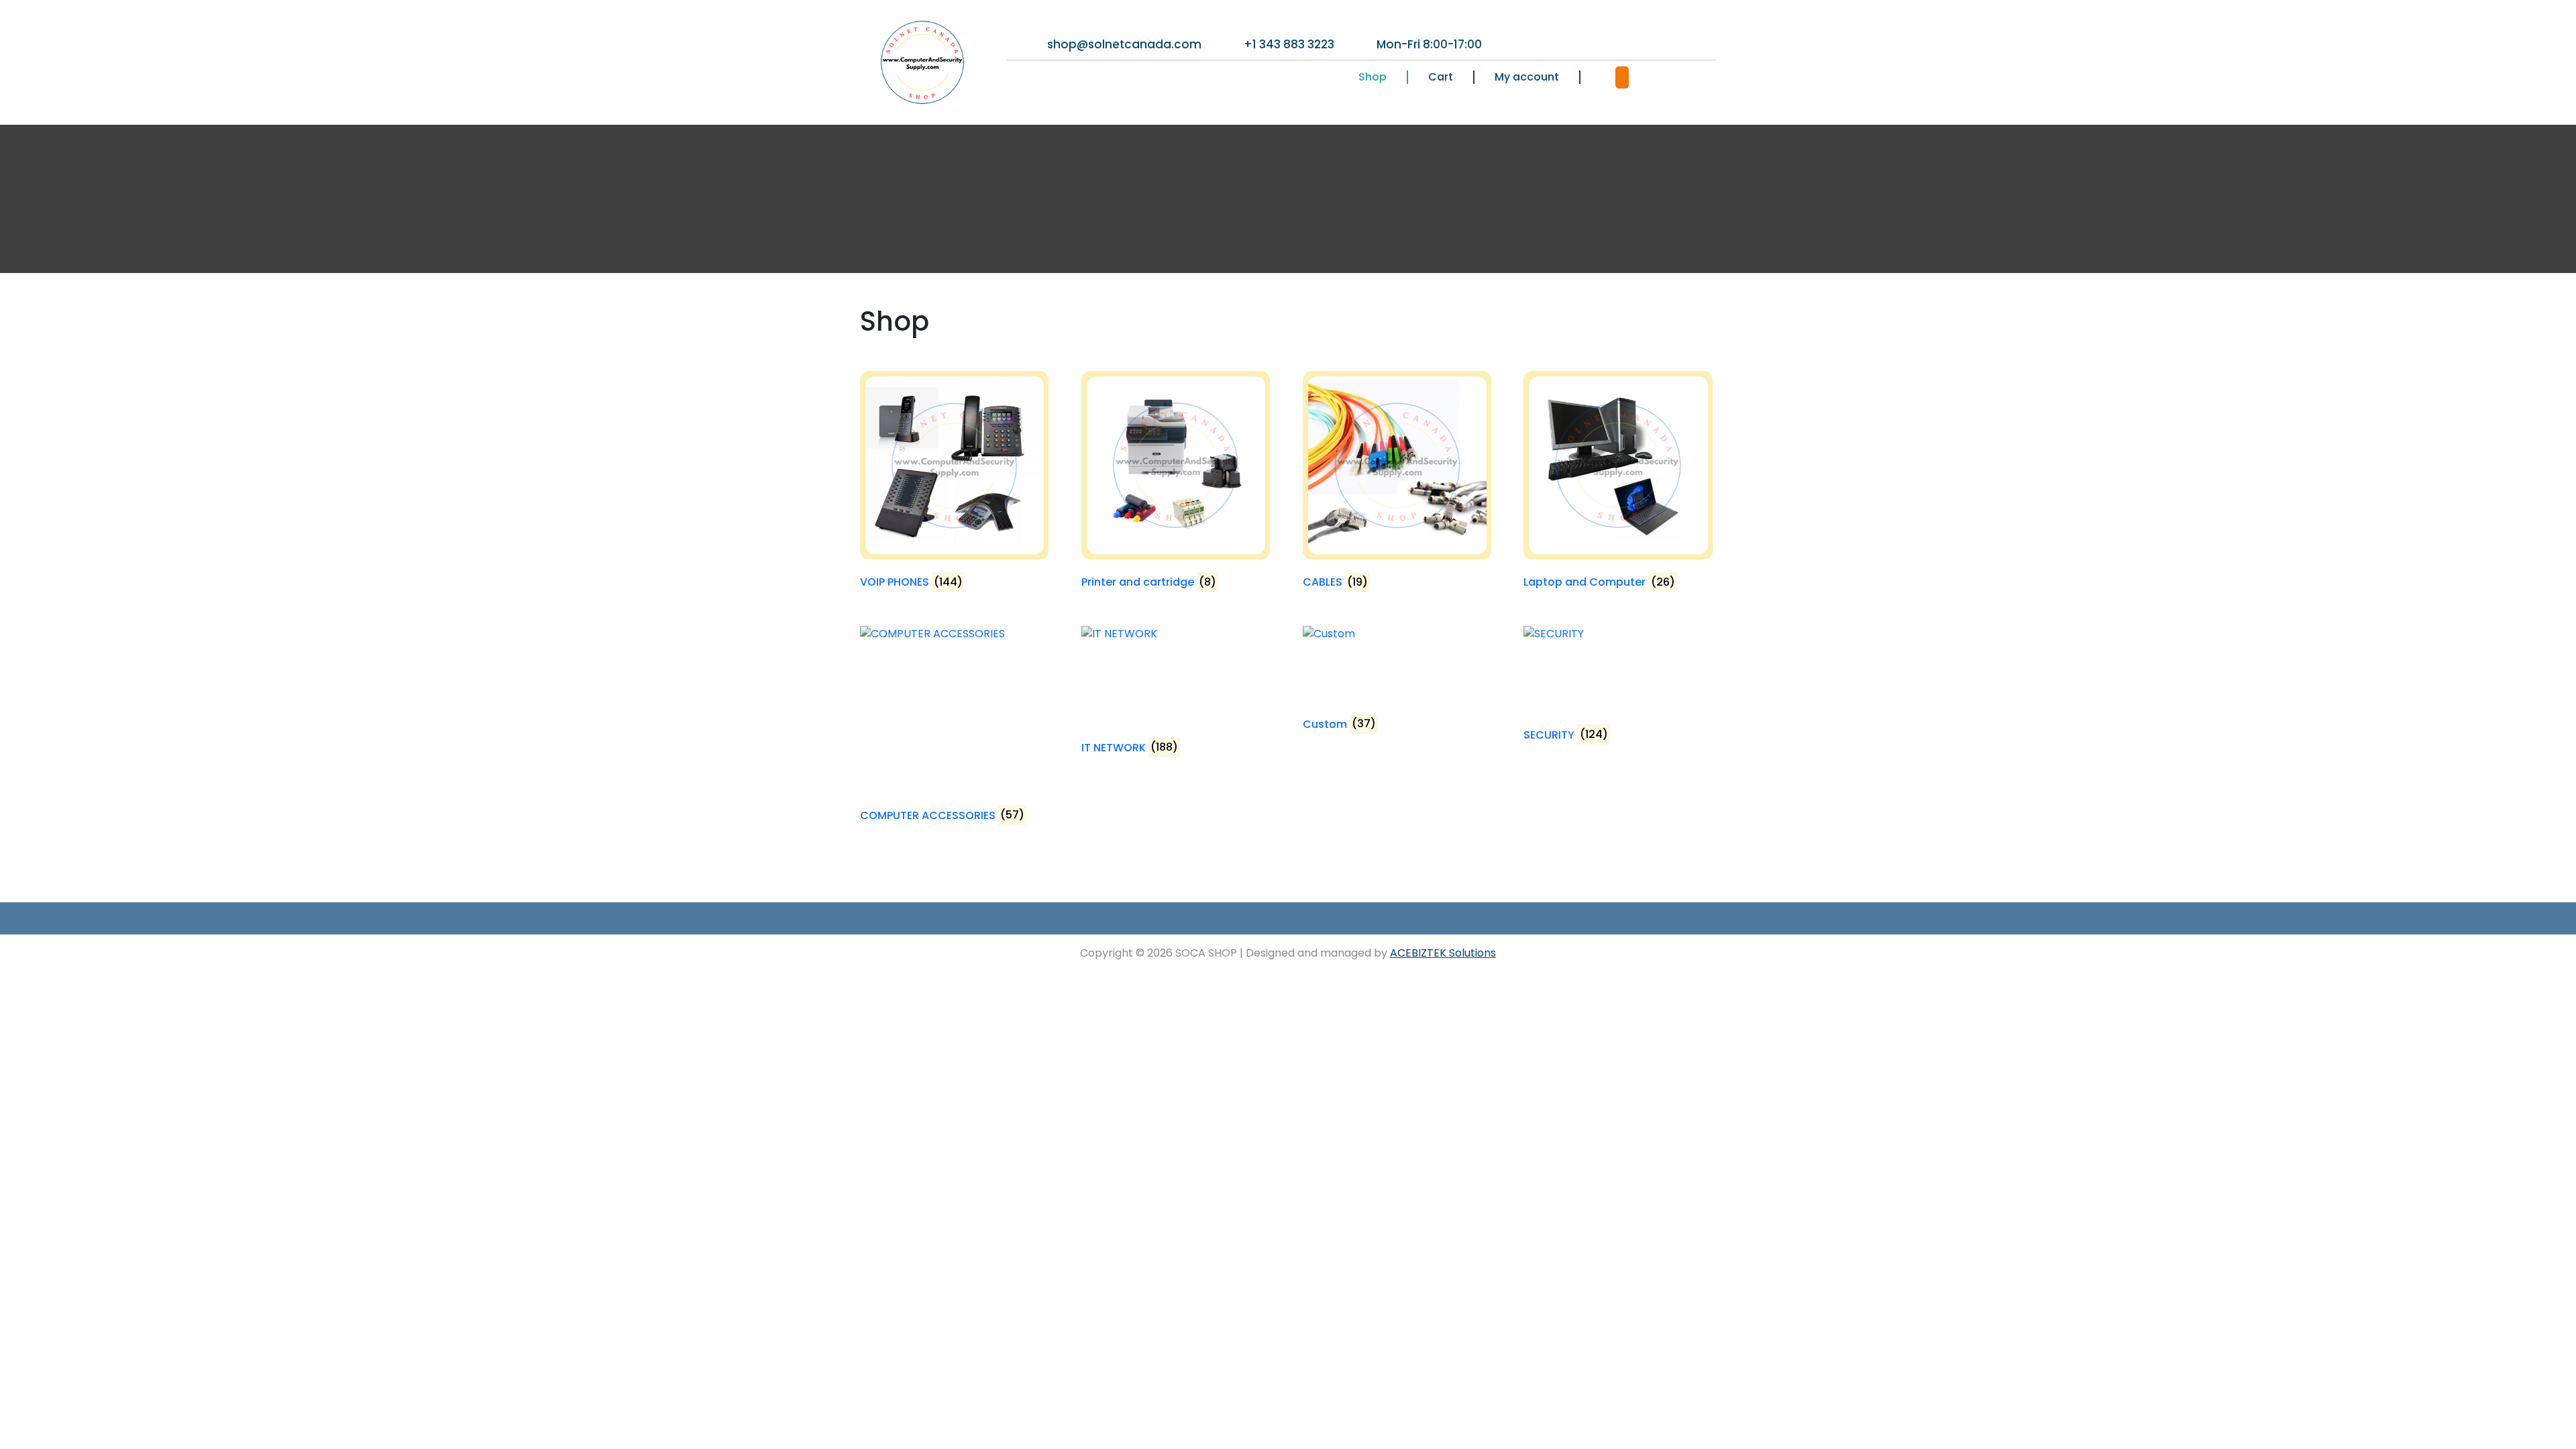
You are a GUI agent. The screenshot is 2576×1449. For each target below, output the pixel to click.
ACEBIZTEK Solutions (1443, 953)
